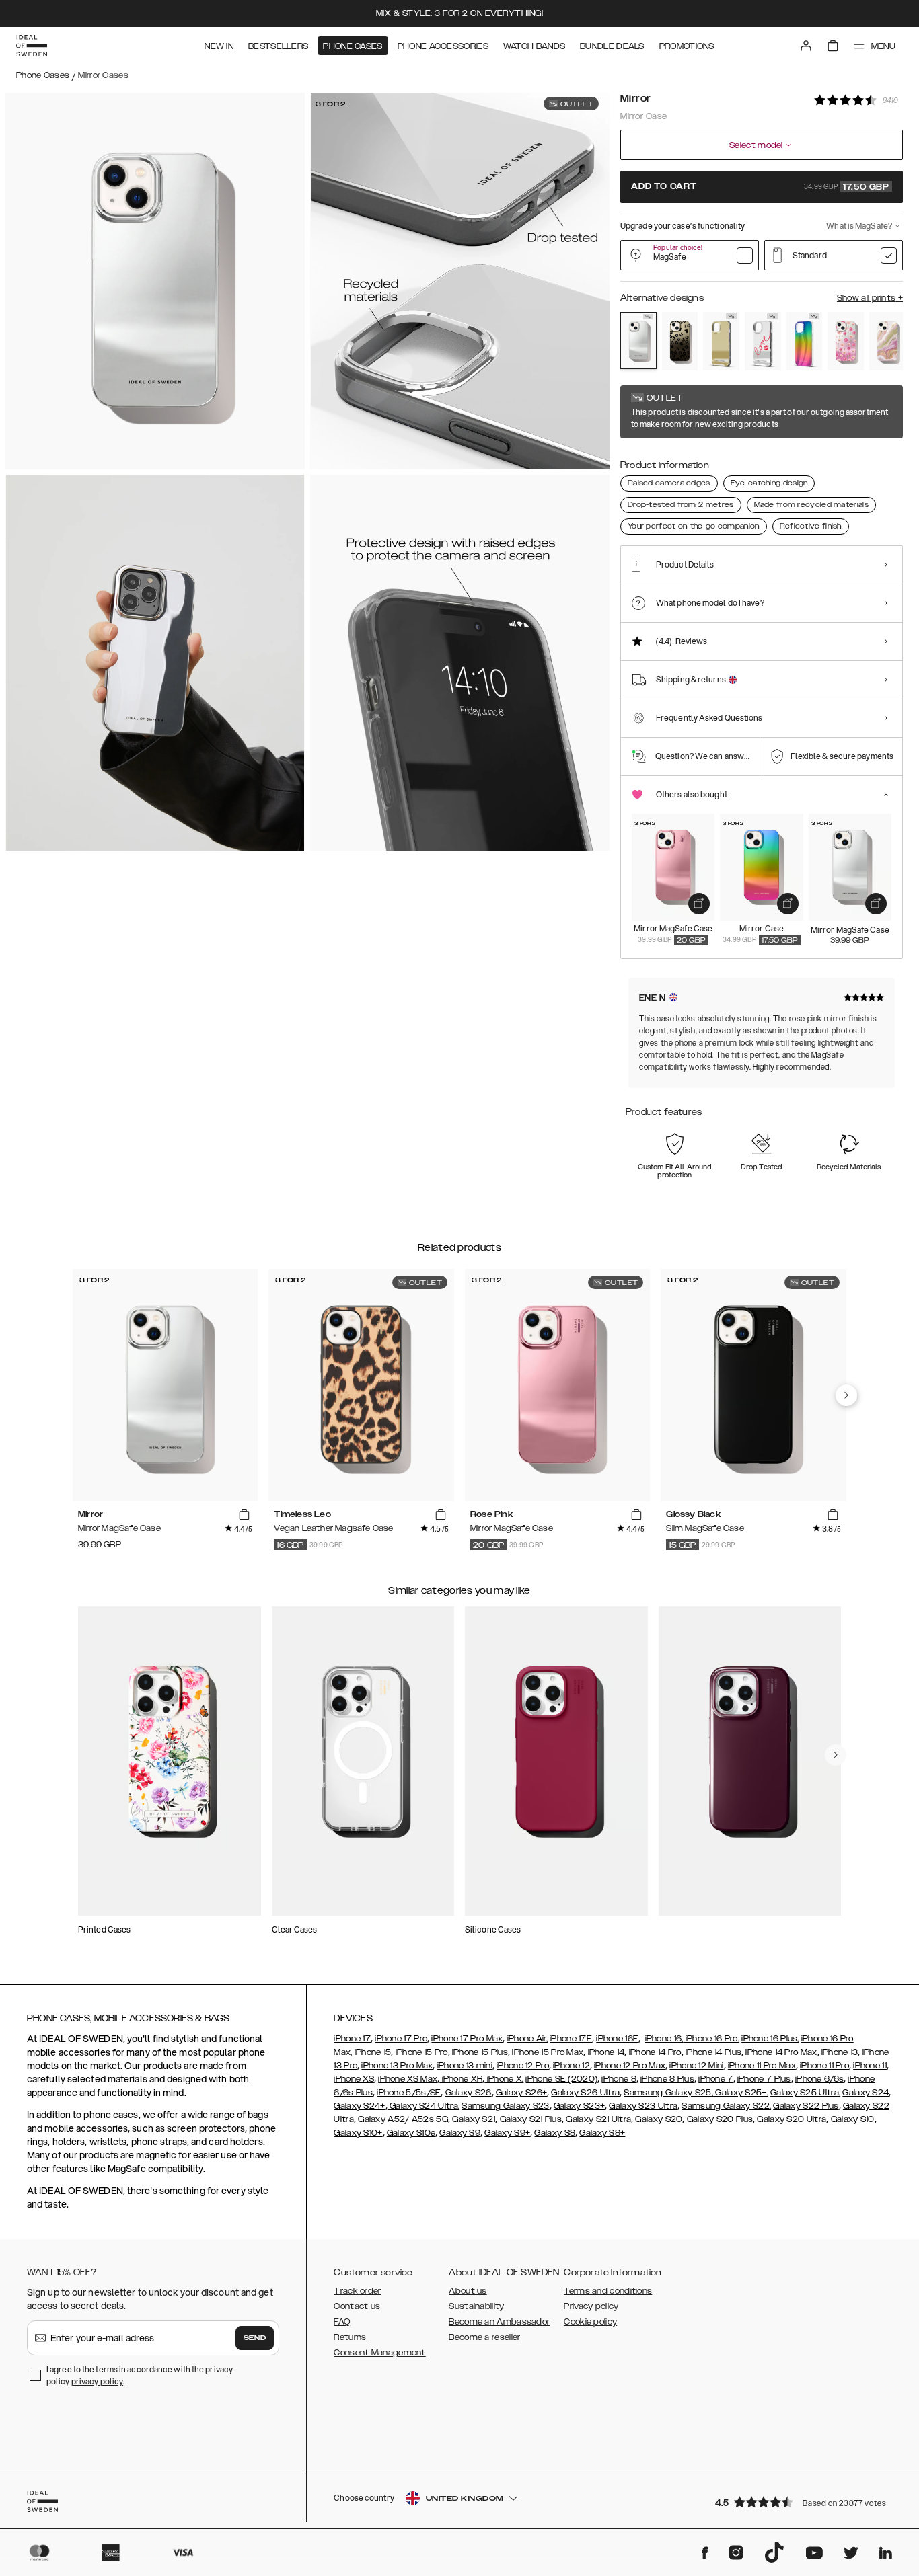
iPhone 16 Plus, (770, 2039)
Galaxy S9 (460, 2133)
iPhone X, (504, 2079)
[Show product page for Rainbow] (805, 341)
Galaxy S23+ (579, 2106)
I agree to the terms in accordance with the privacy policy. (140, 2375)
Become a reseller (484, 2337)
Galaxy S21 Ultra (597, 2119)
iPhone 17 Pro (401, 2039)
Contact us (357, 2306)
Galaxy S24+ (359, 2106)
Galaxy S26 (469, 2093)
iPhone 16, (664, 2039)
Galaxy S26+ (521, 2093)
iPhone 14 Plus (713, 2052)
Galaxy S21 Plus (531, 2119)
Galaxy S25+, (741, 2093)
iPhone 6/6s (819, 2079)
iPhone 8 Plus (667, 2079)
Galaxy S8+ (602, 2133)
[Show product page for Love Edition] (763, 341)
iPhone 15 (373, 2052)
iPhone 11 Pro (824, 2066)
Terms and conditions (608, 2291)
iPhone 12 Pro (523, 2066)
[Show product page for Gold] (721, 341)
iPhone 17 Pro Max (467, 2039)
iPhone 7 (715, 2079)
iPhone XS (354, 2079)
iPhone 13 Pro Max (397, 2066)
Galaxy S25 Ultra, (805, 2093)
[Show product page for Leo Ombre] (680, 341)
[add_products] (699, 904)
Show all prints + (870, 298)
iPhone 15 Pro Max (548, 2052)
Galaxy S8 (555, 2133)
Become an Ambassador (499, 2322)
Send (255, 2338)
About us (468, 2291)
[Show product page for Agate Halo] (887, 341)
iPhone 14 (606, 2052)
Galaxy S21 (473, 2119)
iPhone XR (461, 2079)
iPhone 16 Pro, (712, 2039)
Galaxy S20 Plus (720, 2119)
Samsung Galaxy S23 (505, 2106)
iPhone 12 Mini (696, 2066)
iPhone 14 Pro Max (781, 2052)
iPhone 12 (572, 2066)
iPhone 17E (571, 2039)
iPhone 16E (617, 2039)
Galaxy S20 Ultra (792, 2119)
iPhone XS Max (408, 2079)
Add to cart (760, 187)
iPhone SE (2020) (561, 2079)
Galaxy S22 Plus (806, 2106)
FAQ (342, 2322)
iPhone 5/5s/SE (409, 2093)
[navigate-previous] (846, 1395)
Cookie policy (590, 2322)
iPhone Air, (527, 2039)
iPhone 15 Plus (480, 2052)
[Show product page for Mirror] (638, 341)
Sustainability (476, 2306)
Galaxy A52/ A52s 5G (402, 2119)
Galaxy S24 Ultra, (424, 2106)
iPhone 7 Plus (764, 2079)
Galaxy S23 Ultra (643, 2106)
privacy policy (97, 2381)
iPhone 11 (870, 2066)
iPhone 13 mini (465, 2066)
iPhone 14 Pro (654, 2052)
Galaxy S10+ (358, 2133)
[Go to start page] (32, 46)
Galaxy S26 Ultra (585, 2093)
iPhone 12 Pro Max (630, 2066)
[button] (805, 2502)
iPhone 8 (619, 2079)
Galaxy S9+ (507, 2133)
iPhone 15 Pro (420, 2052)
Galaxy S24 (866, 2093)
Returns (350, 2337)
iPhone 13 (840, 2052)
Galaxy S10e (411, 2133)
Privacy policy (591, 2306)
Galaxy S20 (659, 2119)
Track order (357, 2291)
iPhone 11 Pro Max (762, 2066)
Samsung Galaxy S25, (668, 2093)
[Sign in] (806, 46)
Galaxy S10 (851, 2119)
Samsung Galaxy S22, (726, 2106)
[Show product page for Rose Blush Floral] (846, 341)
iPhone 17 (352, 2039)
